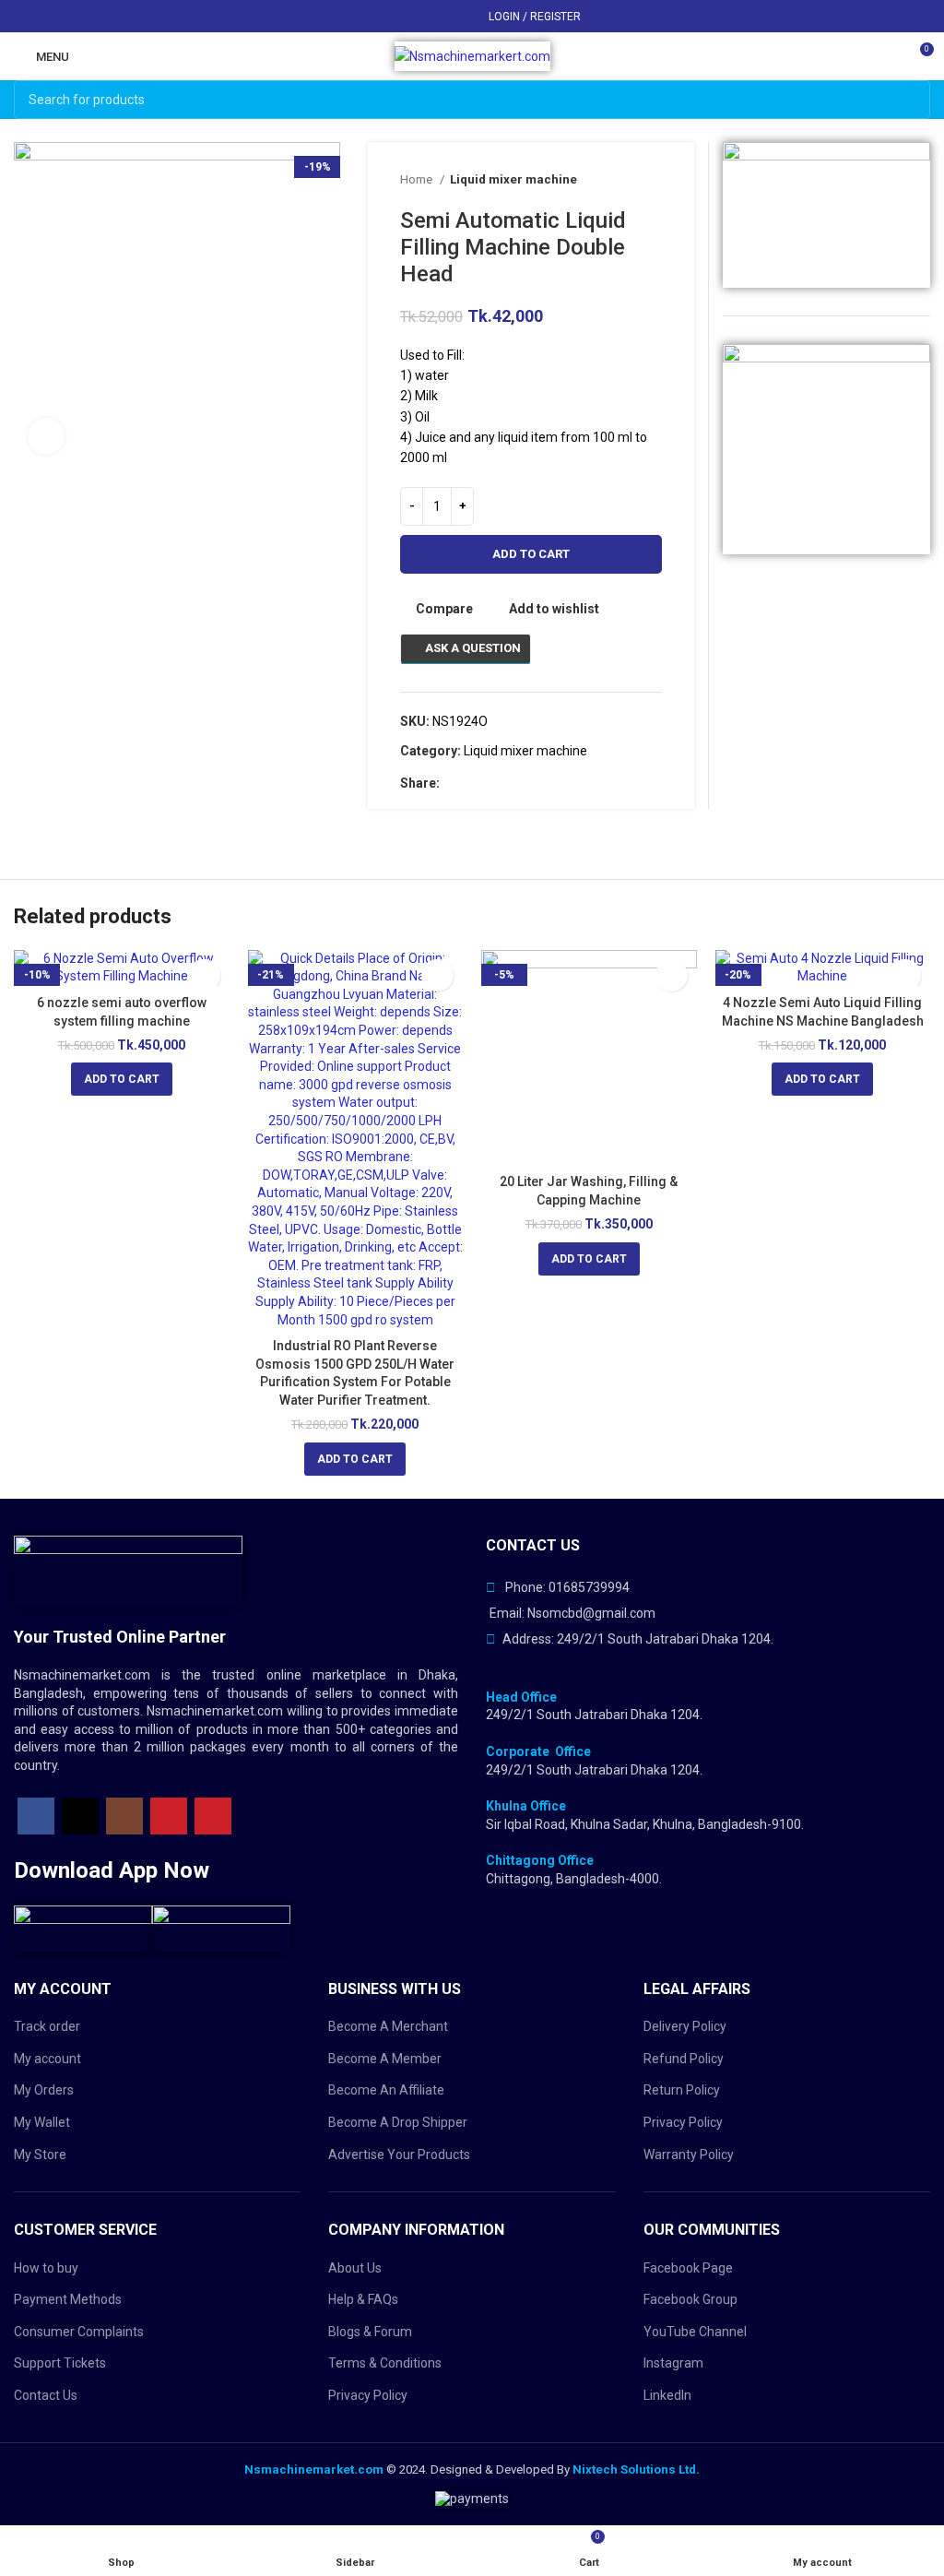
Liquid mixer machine (513, 179)
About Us (355, 2268)
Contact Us (46, 2395)
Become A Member (385, 2059)
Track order (47, 2026)
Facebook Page (688, 2268)
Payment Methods (68, 2299)
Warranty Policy (689, 2155)
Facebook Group (690, 2299)
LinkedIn (667, 2395)
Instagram (673, 2363)
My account (47, 2059)
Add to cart (531, 554)
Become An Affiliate (386, 2090)
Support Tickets (60, 2363)
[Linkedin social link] (438, 17)
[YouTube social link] (169, 1816)
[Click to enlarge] (46, 436)
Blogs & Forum (370, 2332)
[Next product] (653, 180)
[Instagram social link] (124, 1816)
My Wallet (42, 2122)
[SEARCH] (911, 100)
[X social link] (396, 17)
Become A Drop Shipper (398, 2122)
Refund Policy (684, 2059)
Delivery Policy (685, 2026)
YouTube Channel (695, 2332)
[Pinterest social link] (417, 17)
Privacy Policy (368, 2395)
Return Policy (682, 2090)
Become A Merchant (388, 2026)
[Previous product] (616, 180)
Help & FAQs (363, 2299)
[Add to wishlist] (204, 975)
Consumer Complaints (79, 2332)
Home (418, 179)
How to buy (46, 2268)
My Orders (44, 2090)
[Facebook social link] (375, 17)
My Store (40, 2155)
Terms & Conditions (385, 2363)
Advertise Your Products (399, 2155)
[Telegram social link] (460, 17)
